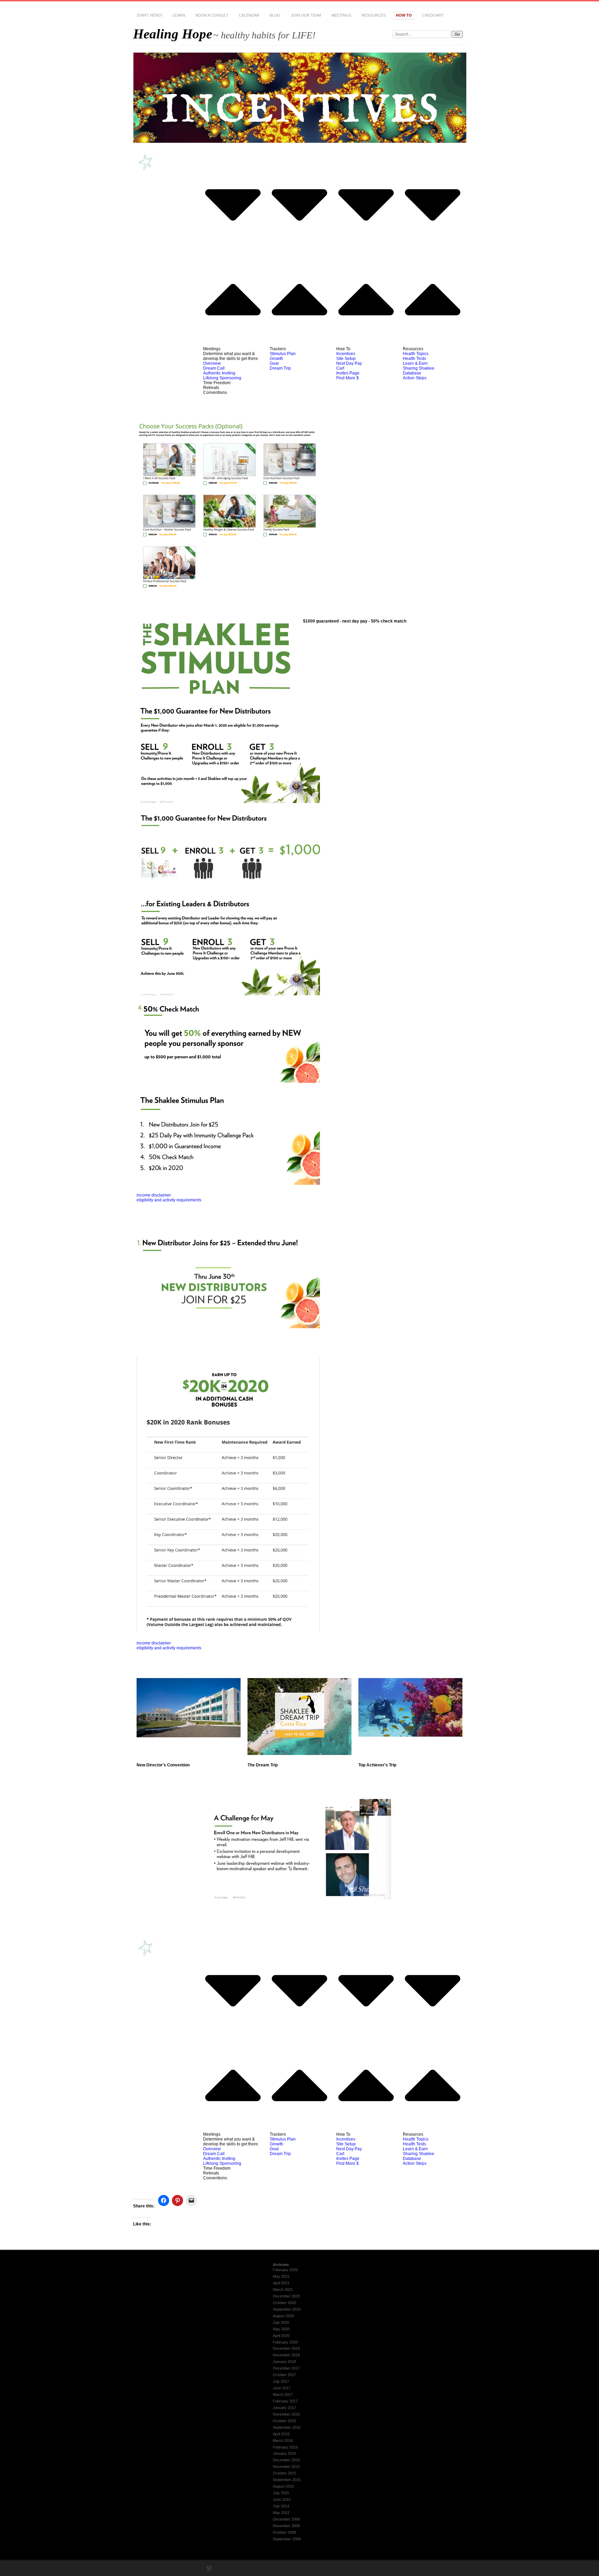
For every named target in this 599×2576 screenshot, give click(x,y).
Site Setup (346, 359)
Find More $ (348, 378)
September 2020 (287, 2309)
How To (404, 15)
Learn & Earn (415, 363)
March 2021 (283, 2290)
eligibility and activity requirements (169, 1200)
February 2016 (285, 2447)
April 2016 (281, 2434)
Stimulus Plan (283, 354)
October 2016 (284, 2421)
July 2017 (281, 2381)
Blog (275, 15)
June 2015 (282, 2499)
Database (412, 373)
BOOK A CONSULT (212, 15)
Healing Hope (173, 34)
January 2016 (284, 2453)
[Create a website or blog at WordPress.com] (209, 2569)
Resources (374, 15)
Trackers (278, 349)
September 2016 (287, 2427)
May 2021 (281, 2276)
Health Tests (414, 359)
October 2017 (284, 2375)
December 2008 (286, 2519)
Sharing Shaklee (419, 368)
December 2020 (286, 2296)
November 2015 (286, 2467)
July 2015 (281, 2493)
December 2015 (286, 2460)
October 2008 (284, 2532)
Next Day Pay (349, 363)
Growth (276, 359)
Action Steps (415, 378)
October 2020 (284, 2303)
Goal (274, 363)
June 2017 (282, 2388)
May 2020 (281, 2329)
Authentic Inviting (219, 373)
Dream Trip (280, 368)
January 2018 (284, 2362)
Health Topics (416, 354)
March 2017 (283, 2394)
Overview (212, 363)
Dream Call (214, 368)
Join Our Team (306, 15)
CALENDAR (249, 15)
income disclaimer (154, 1195)
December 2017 (286, 2368)
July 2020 (281, 2322)
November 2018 (286, 2355)
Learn (179, 15)
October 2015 (284, 2473)
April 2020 (281, 2336)
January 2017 (284, 2408)
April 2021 (281, 2283)
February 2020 (285, 2342)
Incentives (346, 354)
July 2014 (281, 2506)
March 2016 (283, 2441)
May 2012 (281, 2513)
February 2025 (285, 2270)
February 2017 (285, 2401)
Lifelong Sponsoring (222, 378)
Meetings (341, 15)
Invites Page (348, 373)
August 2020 (283, 2316)
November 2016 (286, 2414)
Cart (340, 368)
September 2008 (287, 2539)
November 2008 (286, 2526)
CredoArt (433, 15)
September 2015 (287, 2480)
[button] (233, 252)
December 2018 (286, 2348)
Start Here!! (149, 15)
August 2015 (283, 2486)
